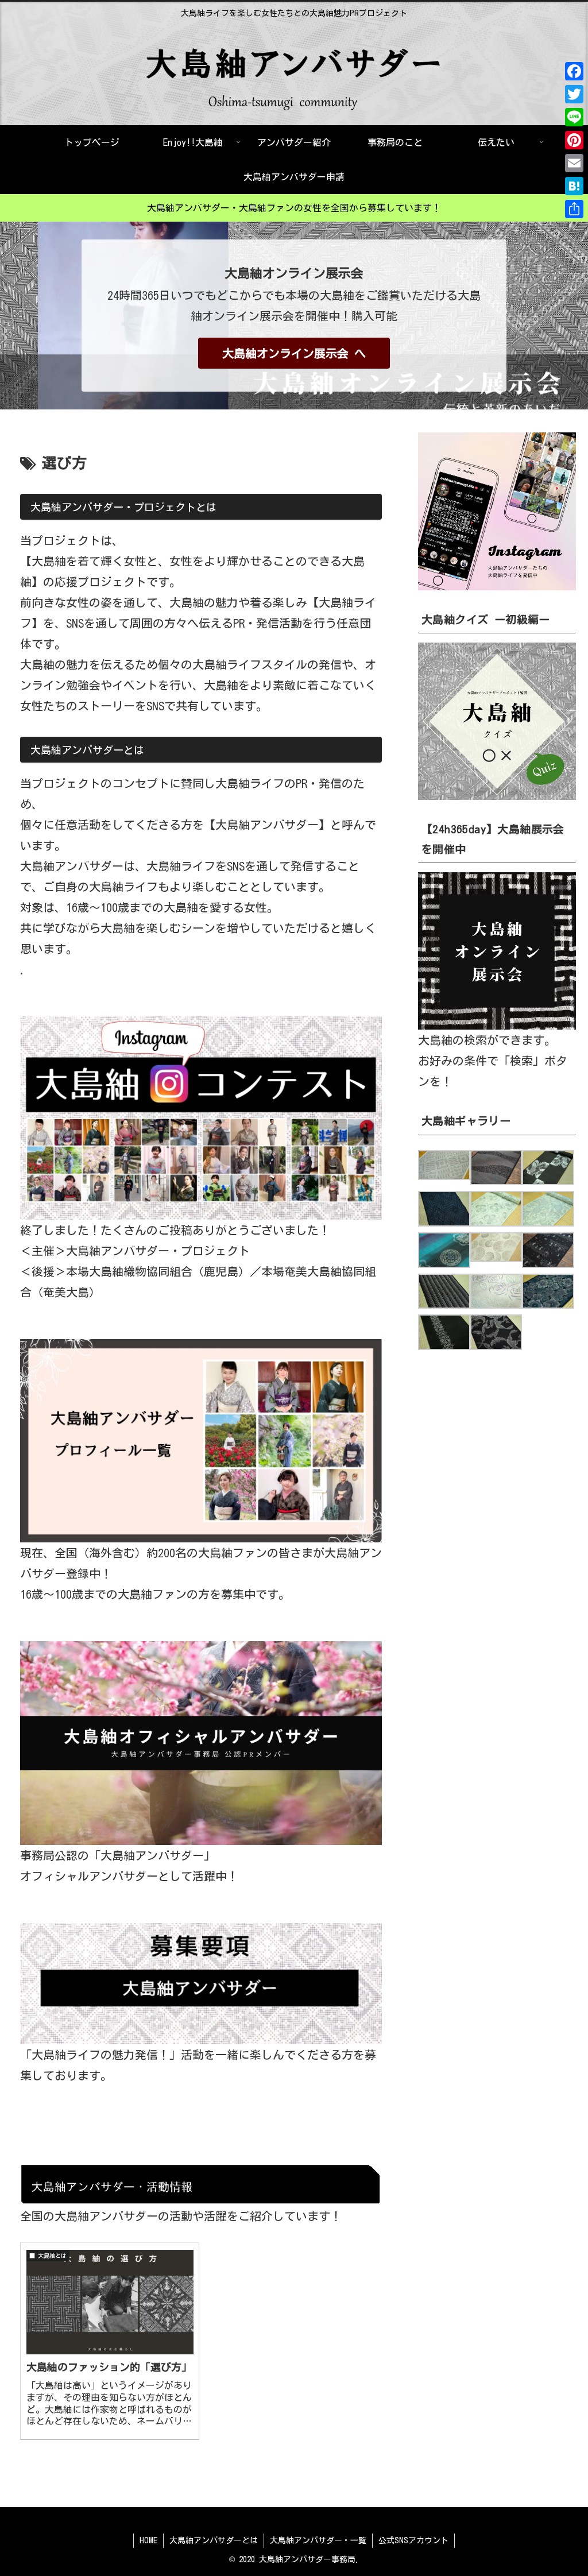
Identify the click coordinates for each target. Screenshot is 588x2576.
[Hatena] (574, 186)
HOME (148, 2540)
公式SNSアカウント (413, 2540)
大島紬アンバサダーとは (214, 2540)
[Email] (574, 163)
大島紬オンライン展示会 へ (294, 353)
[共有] (574, 209)
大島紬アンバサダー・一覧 (318, 2540)
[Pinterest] (574, 140)
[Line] (574, 117)
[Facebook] (574, 71)
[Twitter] (574, 94)
